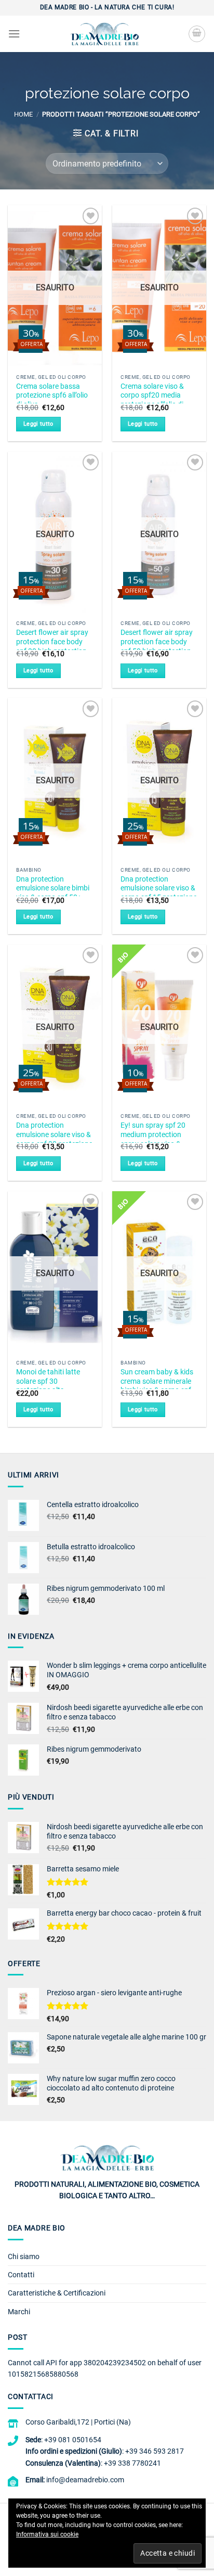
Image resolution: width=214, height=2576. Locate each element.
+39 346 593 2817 (155, 2451)
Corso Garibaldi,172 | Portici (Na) (78, 2422)
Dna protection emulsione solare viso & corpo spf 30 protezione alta (54, 1139)
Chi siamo (24, 2256)
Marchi (19, 2312)
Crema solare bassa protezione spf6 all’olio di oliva (52, 395)
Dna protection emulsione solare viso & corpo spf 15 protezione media (159, 893)
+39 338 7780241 (132, 2463)
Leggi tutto (38, 424)
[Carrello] (197, 34)
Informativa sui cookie (47, 2534)
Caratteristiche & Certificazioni (57, 2293)
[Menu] (14, 34)
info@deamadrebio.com (85, 2480)
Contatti (21, 2275)
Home (23, 114)
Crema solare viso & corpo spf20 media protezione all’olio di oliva (152, 400)
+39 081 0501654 (73, 2440)
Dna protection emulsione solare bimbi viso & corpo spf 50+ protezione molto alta (53, 893)
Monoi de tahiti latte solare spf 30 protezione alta (48, 1381)
